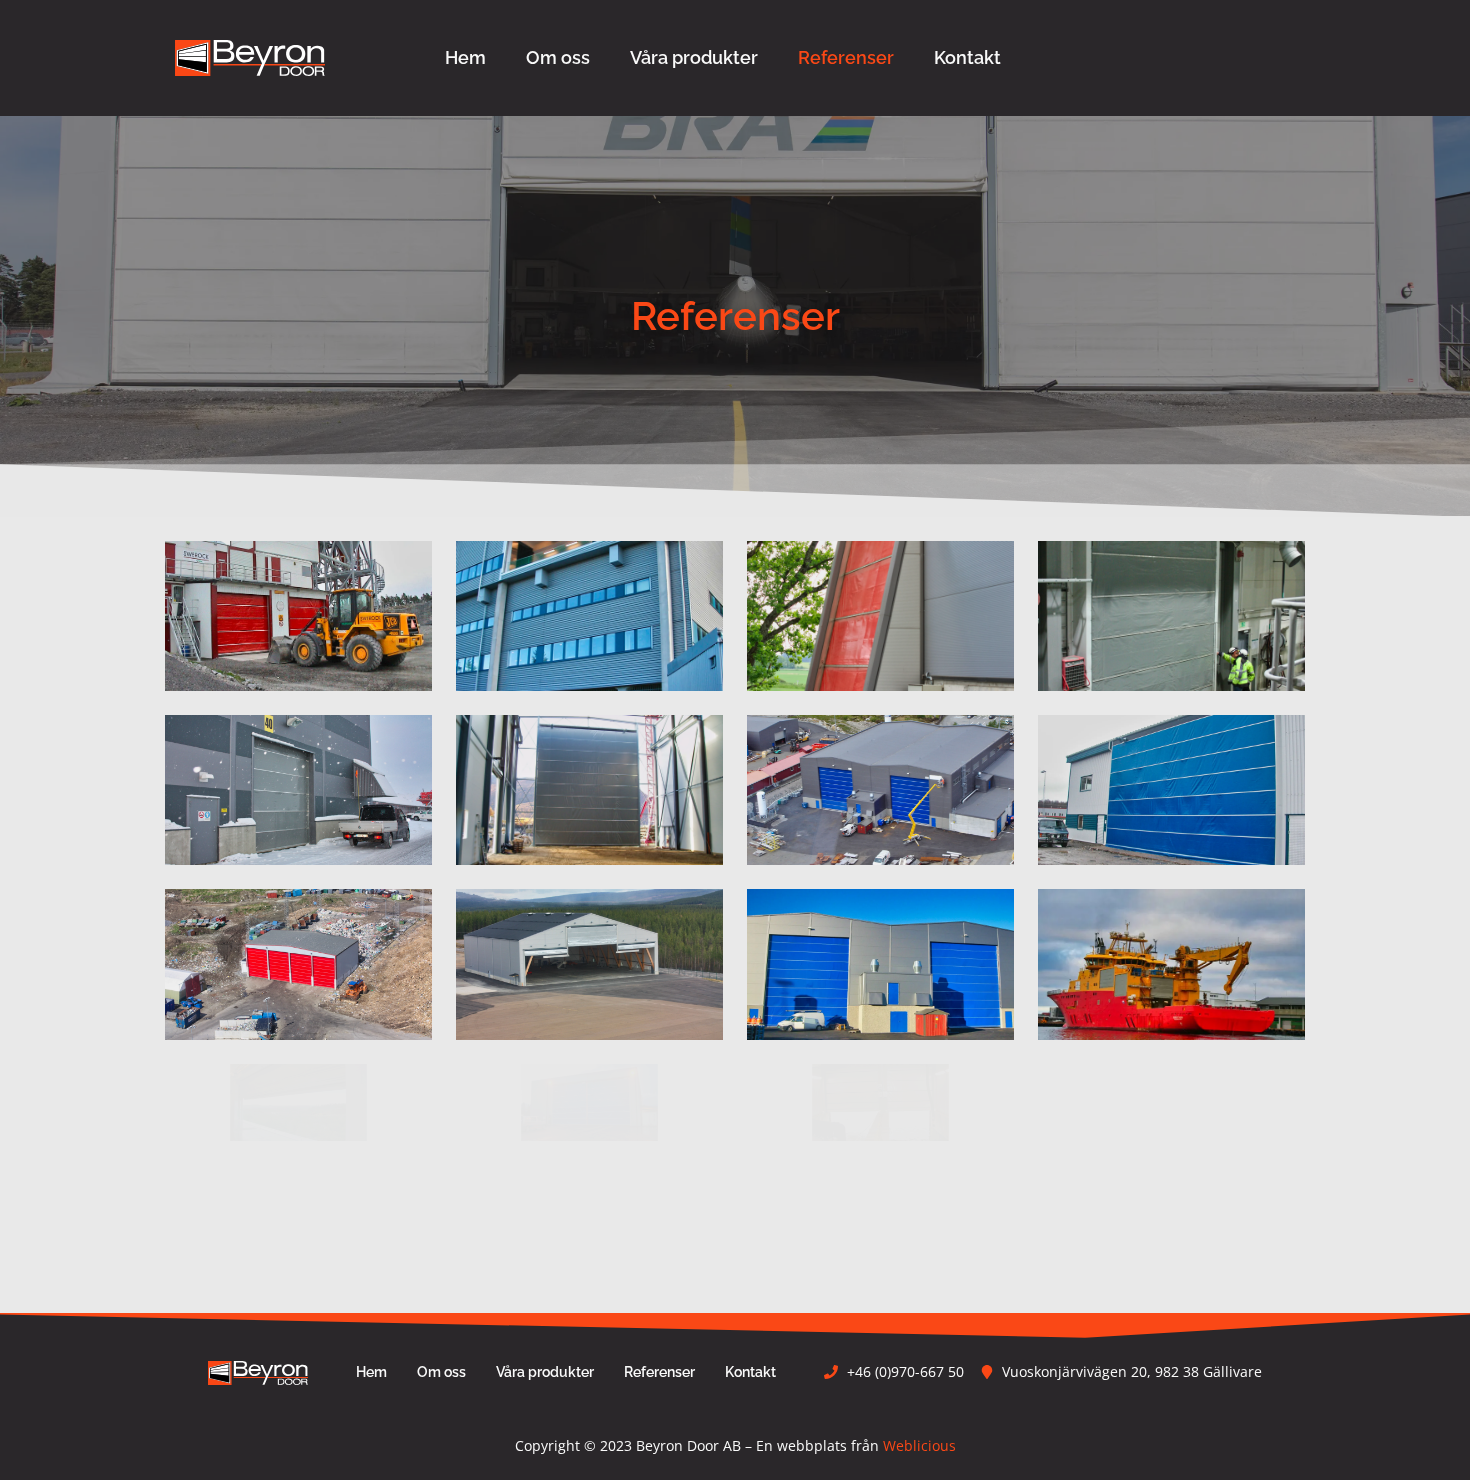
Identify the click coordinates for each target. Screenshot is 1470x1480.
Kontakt (967, 57)
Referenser (846, 57)
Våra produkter (694, 57)
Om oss (558, 57)
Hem (465, 57)
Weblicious (919, 1445)
